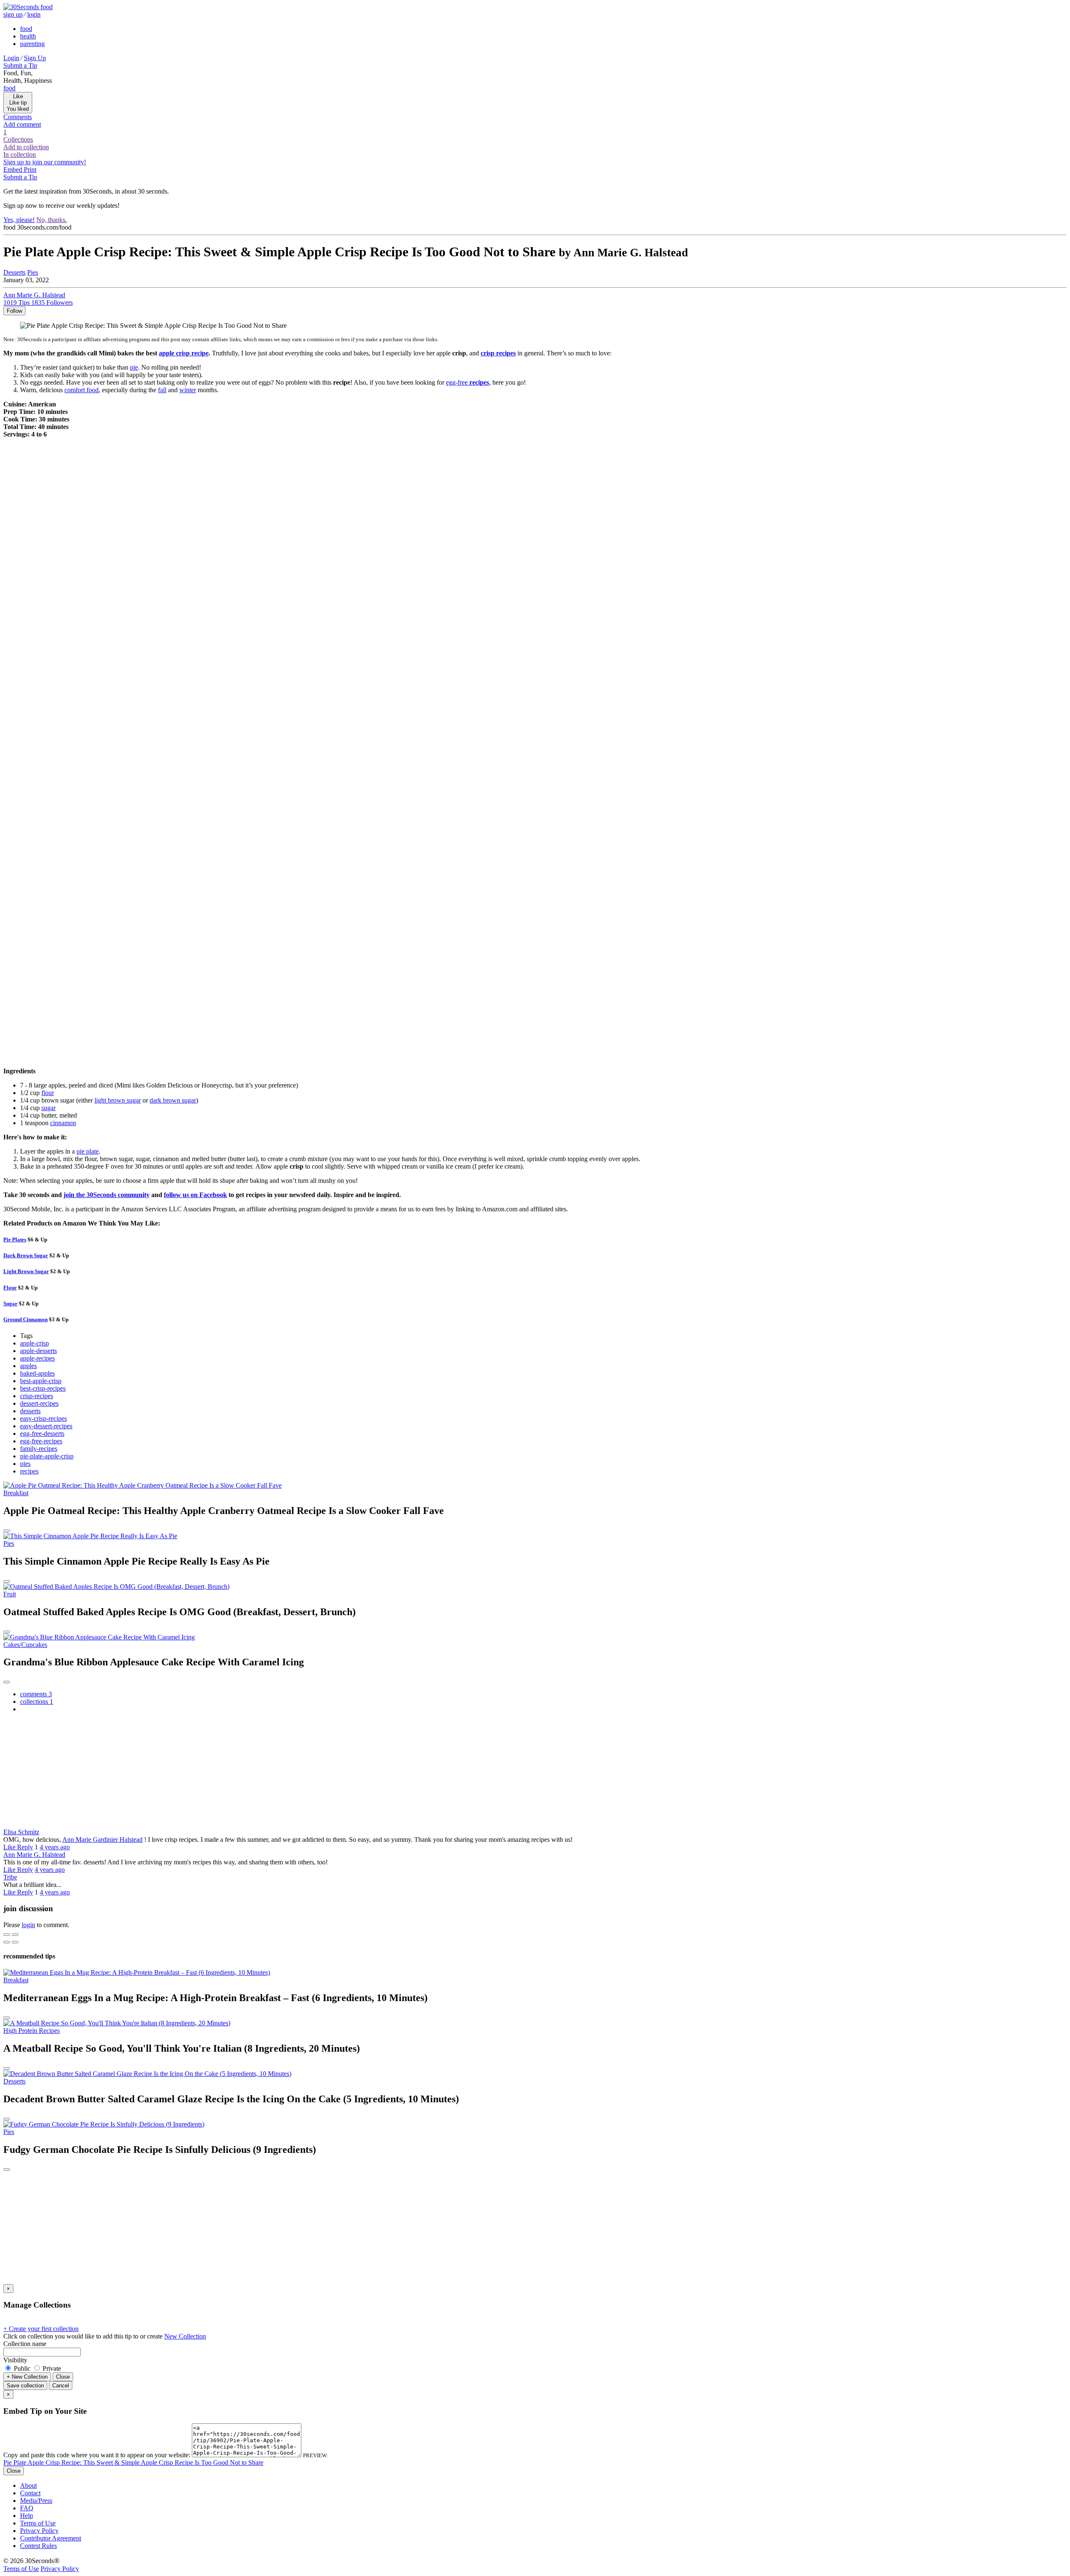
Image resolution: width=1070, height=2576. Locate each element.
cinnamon (63, 1123)
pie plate (88, 1151)
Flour (10, 1288)
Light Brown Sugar (26, 1271)
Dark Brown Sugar (26, 1255)
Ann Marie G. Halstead (34, 1855)
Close (63, 2377)
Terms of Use (38, 2523)
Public (22, 2368)
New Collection (185, 2336)
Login (11, 58)
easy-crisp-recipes (43, 1418)
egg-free (467, 382)
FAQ (27, 2508)
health (28, 36)
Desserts (14, 272)
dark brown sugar (173, 1100)
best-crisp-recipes (43, 1388)
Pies (33, 272)
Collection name (25, 2344)
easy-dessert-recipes (46, 1426)
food (26, 29)
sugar (48, 1108)
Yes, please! (19, 220)
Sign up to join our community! (45, 162)
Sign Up (35, 58)
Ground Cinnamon (25, 1319)
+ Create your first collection (41, 2329)
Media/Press (36, 2501)
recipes (29, 1471)
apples (28, 1366)
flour (48, 1093)
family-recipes (39, 1449)
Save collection (25, 2386)
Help (27, 2516)
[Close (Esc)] (7, 1935)
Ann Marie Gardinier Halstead (102, 1839)
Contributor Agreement (51, 2538)
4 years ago (55, 1847)
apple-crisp (34, 1343)
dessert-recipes (39, 1403)
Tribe (10, 1877)
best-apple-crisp (41, 1381)
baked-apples (37, 1373)
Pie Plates (15, 1239)
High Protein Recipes (32, 2031)
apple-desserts (38, 1351)
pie (134, 367)
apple (184, 353)
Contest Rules (38, 2546)
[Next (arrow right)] (15, 1942)
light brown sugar (118, 1100)
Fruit (10, 1594)
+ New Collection (27, 2377)
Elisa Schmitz (21, 1832)
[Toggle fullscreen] (15, 1935)
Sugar (10, 1303)
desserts (30, 1411)
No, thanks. (52, 220)
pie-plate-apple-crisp (47, 1456)
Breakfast (16, 1493)
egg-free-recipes (41, 1441)
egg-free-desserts (42, 1434)
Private (51, 2368)
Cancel (61, 2386)
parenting (32, 44)
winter (188, 390)
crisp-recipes (37, 1396)
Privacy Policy (39, 2531)
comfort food (82, 390)
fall (162, 390)
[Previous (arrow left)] (7, 1942)
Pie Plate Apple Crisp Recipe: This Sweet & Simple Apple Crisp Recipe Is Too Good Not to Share (133, 2462)
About (28, 2485)
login (34, 14)
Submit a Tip (20, 65)
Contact (30, 2493)
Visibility (15, 2360)
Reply (25, 1847)
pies (25, 1464)
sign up (13, 14)
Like (10, 1847)
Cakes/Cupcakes (25, 1645)
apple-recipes (37, 1358)
